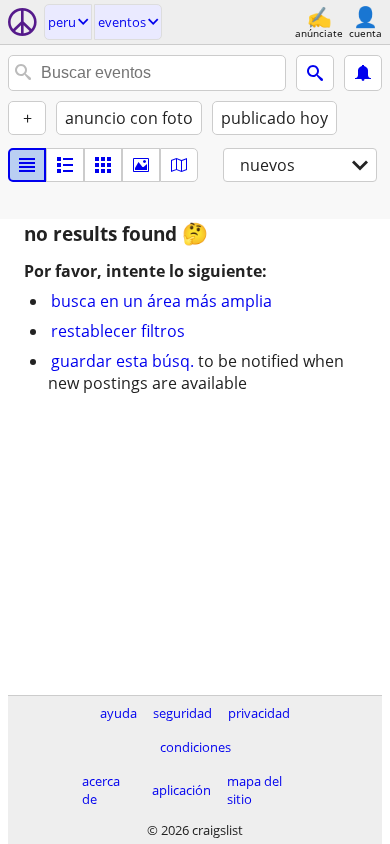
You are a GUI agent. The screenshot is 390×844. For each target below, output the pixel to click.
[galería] (141, 165)
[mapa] (179, 165)
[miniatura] (65, 165)
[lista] (27, 165)
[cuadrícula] (103, 165)
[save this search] (363, 73)
